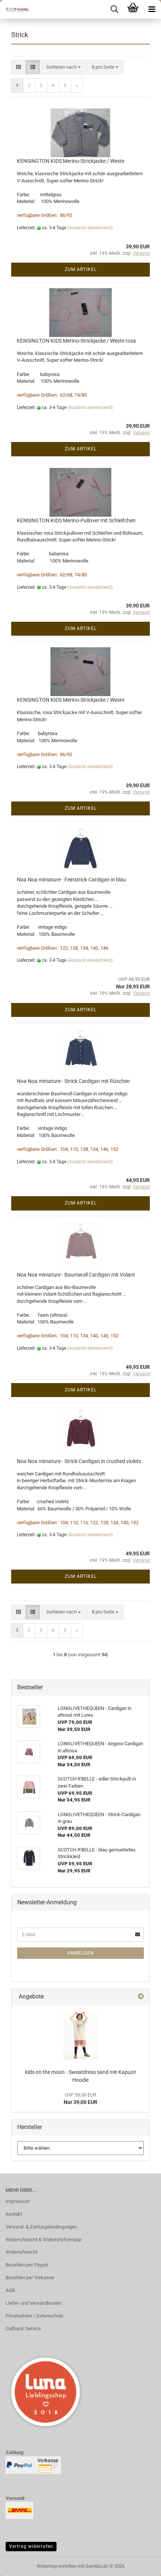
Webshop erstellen (57, 2566)
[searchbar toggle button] (114, 9)
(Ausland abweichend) (90, 228)
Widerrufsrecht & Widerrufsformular (44, 2240)
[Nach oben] (140, 2565)
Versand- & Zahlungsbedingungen (41, 2227)
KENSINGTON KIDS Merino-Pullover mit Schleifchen (76, 520)
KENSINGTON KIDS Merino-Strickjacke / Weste (71, 161)
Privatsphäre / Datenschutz (34, 2316)
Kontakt (14, 2214)
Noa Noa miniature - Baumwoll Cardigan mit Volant (76, 1275)
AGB (10, 2290)
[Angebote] (141, 1997)
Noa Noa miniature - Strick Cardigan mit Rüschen (73, 1081)
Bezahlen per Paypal (27, 2265)
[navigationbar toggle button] (152, 9)
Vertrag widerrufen (31, 2546)
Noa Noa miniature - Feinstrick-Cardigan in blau (72, 880)
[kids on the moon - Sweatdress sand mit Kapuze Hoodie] (81, 2035)
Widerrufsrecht (22, 2252)
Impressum (18, 2201)
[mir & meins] (15, 9)
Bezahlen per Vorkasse (30, 2277)
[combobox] (63, 67)
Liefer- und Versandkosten (34, 2303)
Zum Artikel (81, 269)
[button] (19, 67)
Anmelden (80, 1953)
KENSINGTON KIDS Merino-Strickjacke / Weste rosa (76, 341)
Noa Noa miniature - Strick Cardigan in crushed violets (79, 1461)
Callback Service (23, 2329)
